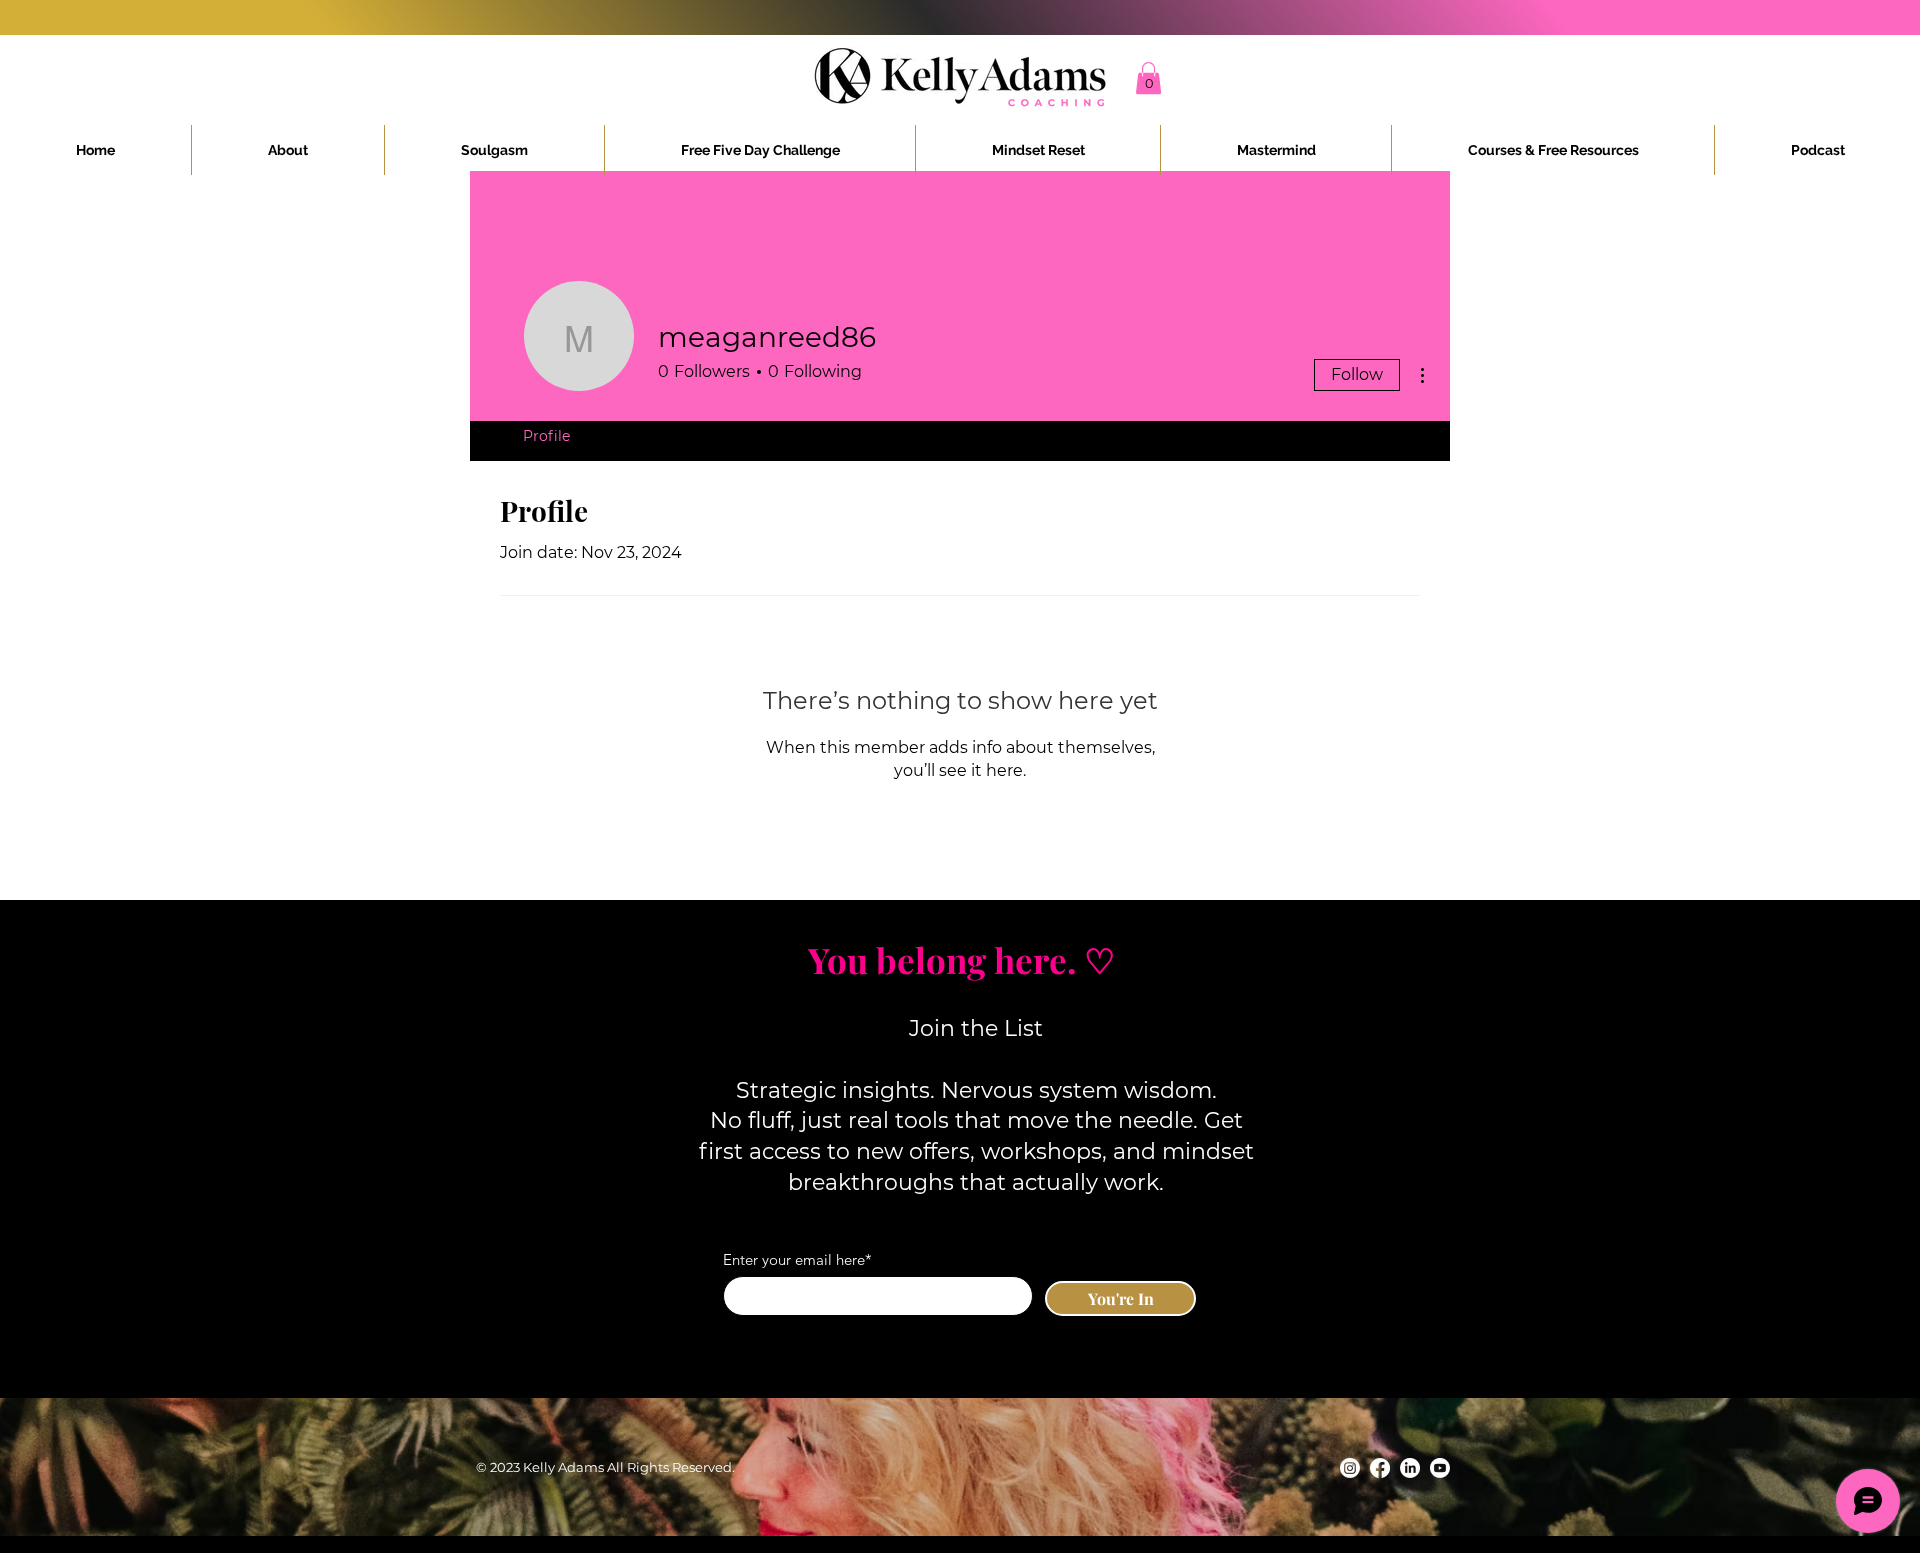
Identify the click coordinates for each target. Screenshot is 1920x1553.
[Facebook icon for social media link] (1380, 1468)
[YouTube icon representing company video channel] (1440, 1468)
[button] (1148, 78)
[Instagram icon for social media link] (1350, 1468)
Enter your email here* (797, 1259)
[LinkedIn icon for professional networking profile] (1410, 1468)
